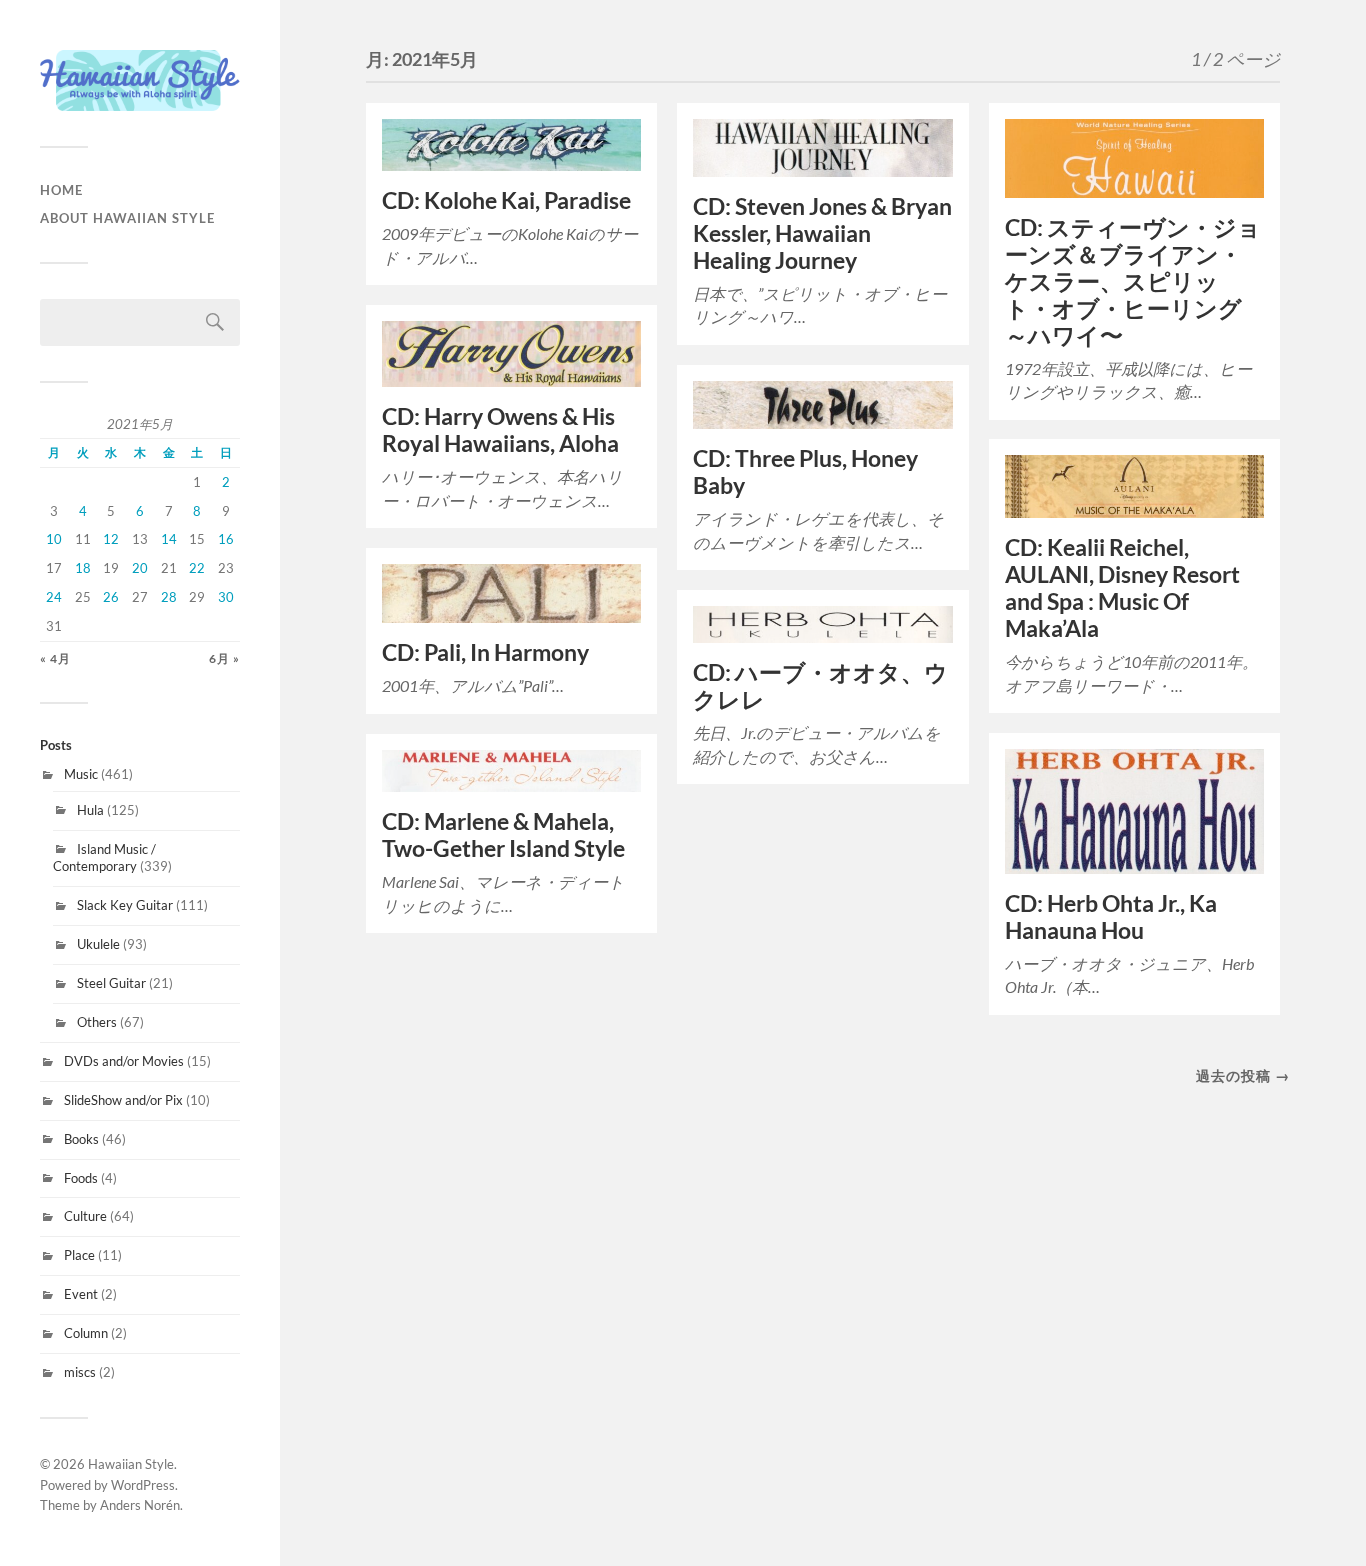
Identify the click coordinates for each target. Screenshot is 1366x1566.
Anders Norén (140, 1505)
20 (140, 568)
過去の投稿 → (1243, 1075)
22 (197, 568)
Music (81, 774)
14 (169, 539)
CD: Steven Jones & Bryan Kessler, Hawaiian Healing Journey (822, 233)
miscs (80, 1372)
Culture (85, 1216)
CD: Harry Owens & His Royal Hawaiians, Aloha (500, 430)
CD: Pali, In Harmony (485, 652)
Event (81, 1294)
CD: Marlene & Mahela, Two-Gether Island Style (503, 835)
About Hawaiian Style (127, 218)
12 (111, 539)
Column (86, 1333)
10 (54, 539)
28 (169, 597)
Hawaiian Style (131, 1464)
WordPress (143, 1485)
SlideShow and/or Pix (123, 1100)
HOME (61, 190)
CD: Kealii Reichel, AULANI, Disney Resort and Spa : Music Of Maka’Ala (1122, 588)
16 (226, 539)
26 (111, 597)
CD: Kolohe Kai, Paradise (506, 200)
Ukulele (98, 944)
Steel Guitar (111, 983)
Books (81, 1139)
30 (226, 597)
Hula (90, 810)
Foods (81, 1178)
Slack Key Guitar (125, 905)
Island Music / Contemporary (104, 858)
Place (79, 1255)
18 (83, 568)
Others (97, 1022)
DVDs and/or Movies (124, 1061)
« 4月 (55, 658)
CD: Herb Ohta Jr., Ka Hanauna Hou (1111, 917)
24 (54, 597)
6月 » (224, 658)
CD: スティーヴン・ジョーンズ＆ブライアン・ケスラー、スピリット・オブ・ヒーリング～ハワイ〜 (1133, 281)
